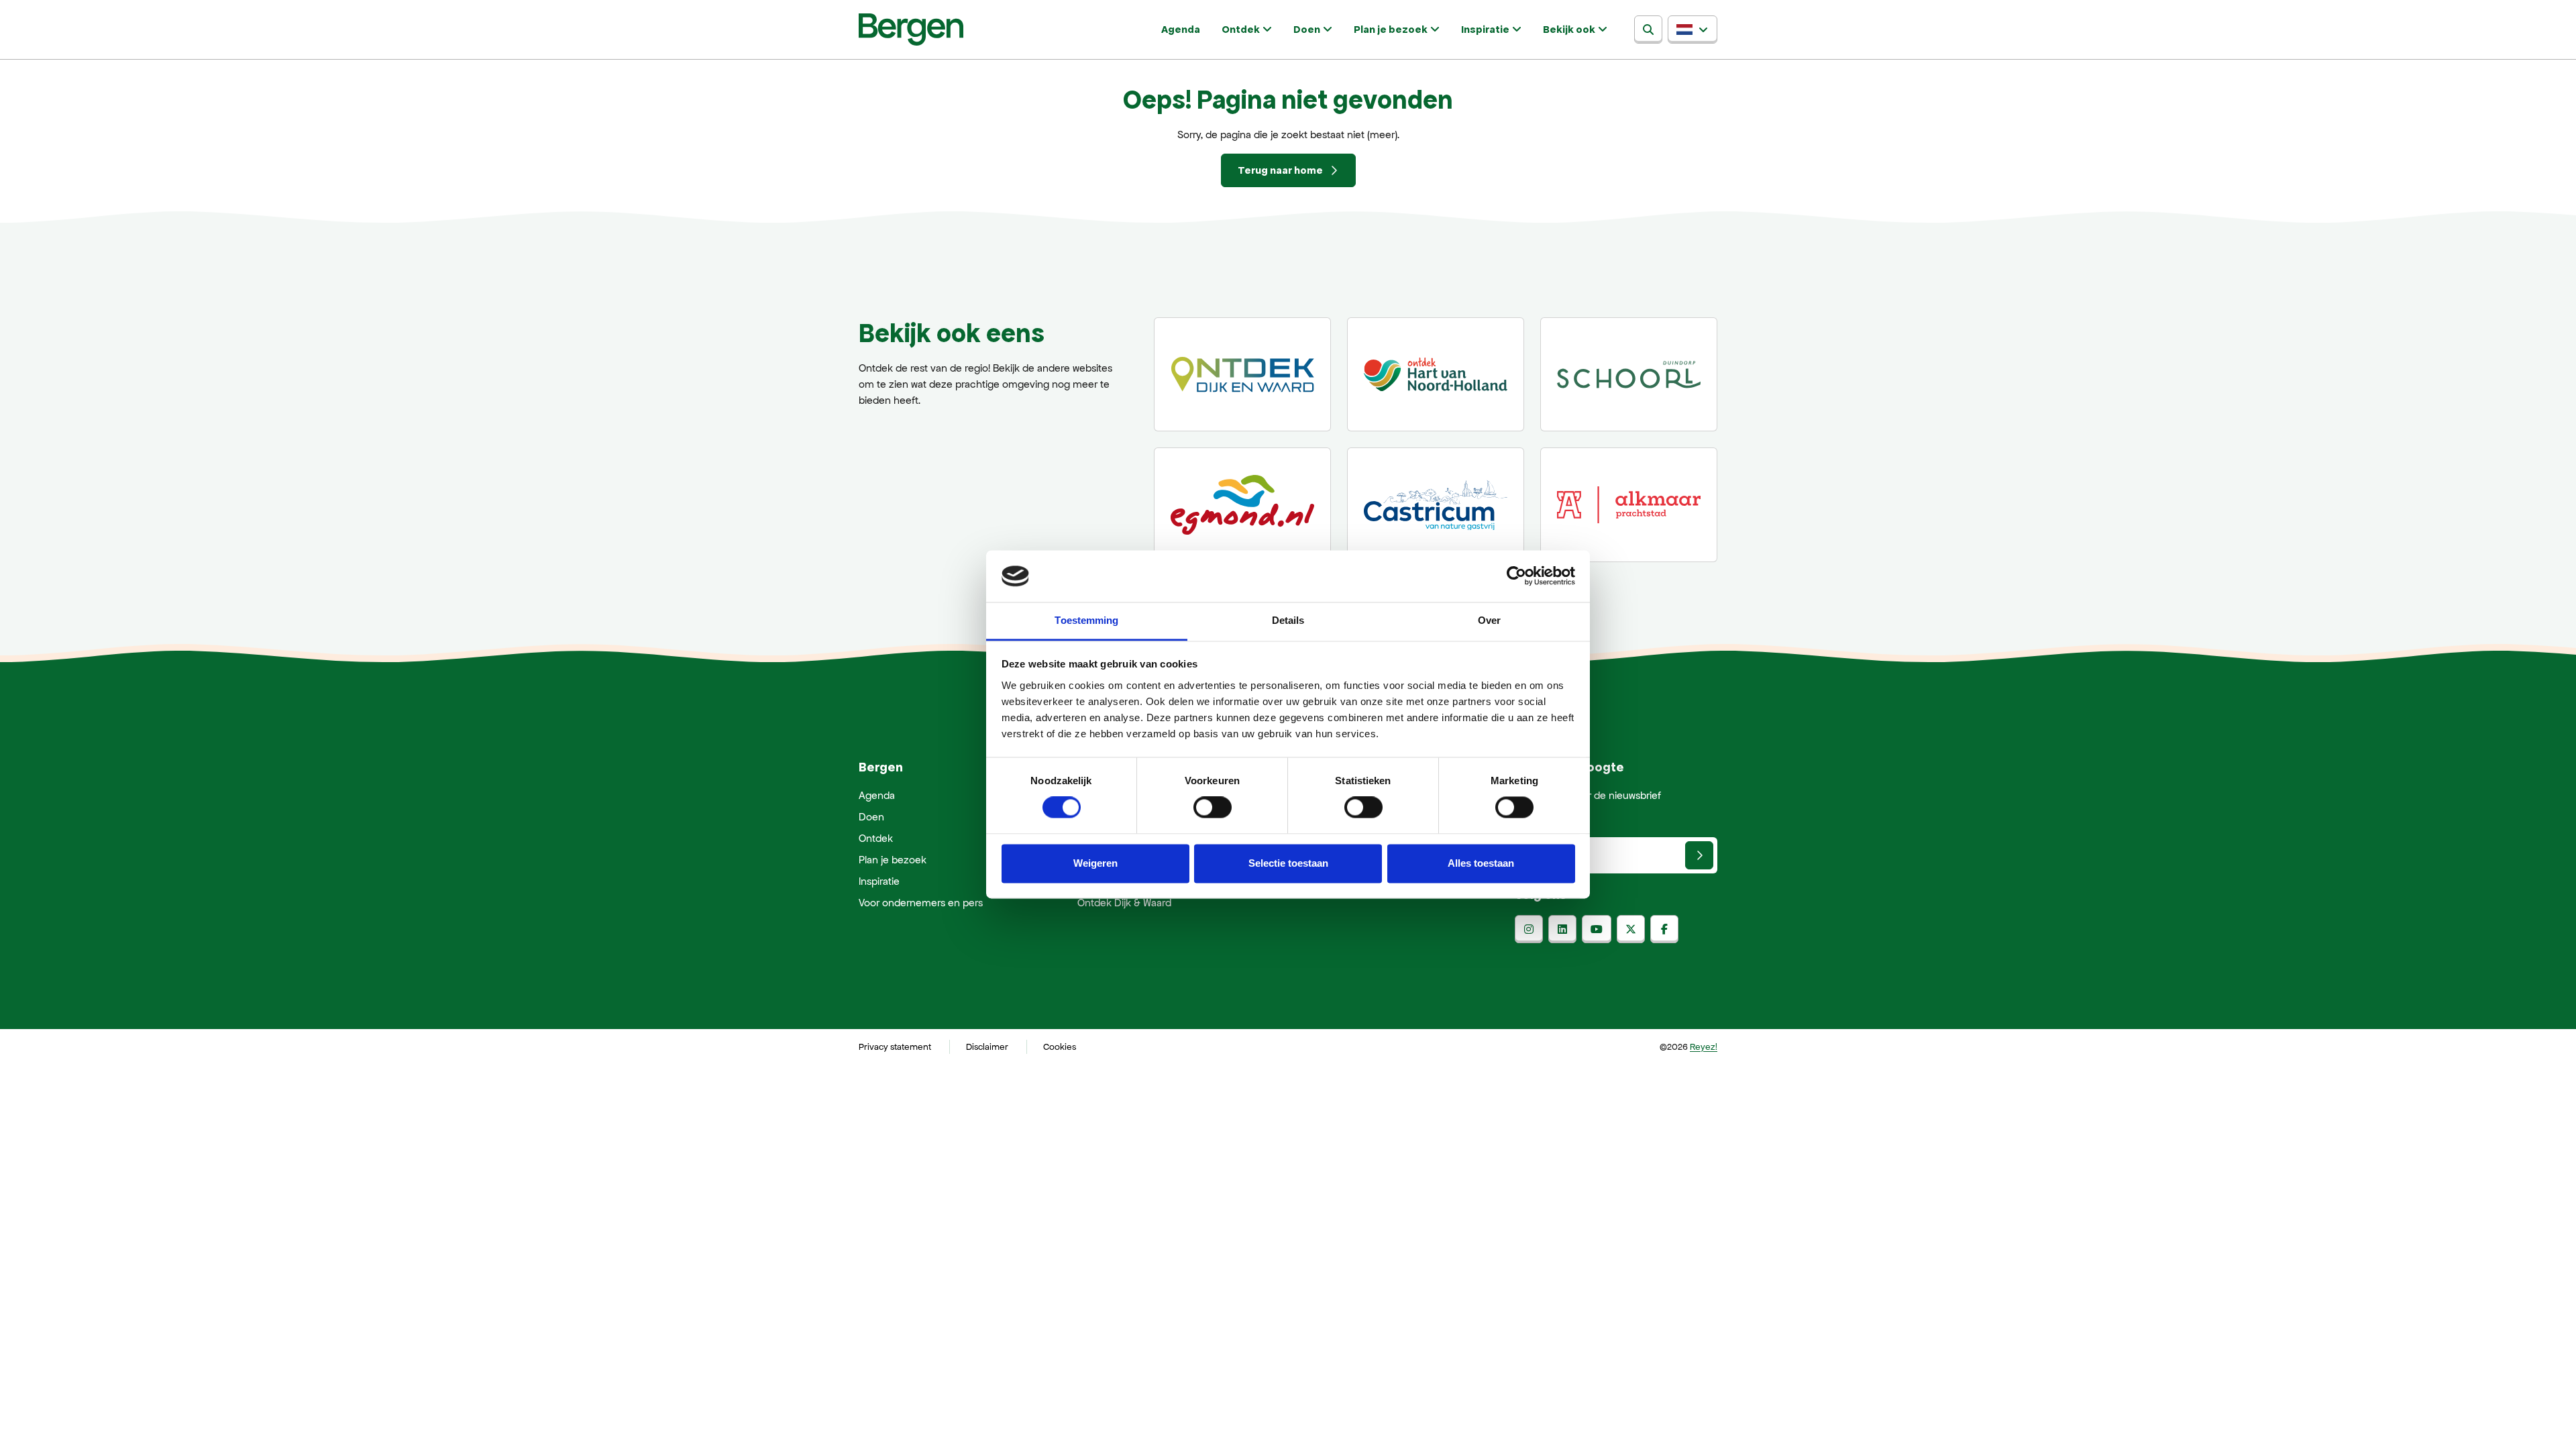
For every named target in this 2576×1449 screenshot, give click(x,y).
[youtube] (1597, 929)
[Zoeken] (1648, 30)
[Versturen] (1699, 855)
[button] (1693, 30)
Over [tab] (1489, 620)
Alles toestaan (1481, 863)
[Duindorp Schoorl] (1629, 374)
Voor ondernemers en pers (921, 903)
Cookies (1060, 1047)
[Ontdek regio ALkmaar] (1436, 374)
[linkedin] (1562, 929)
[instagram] (1529, 929)
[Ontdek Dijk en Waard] (1242, 374)
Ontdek (1241, 29)
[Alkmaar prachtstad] (1629, 504)
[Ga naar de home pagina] (911, 30)
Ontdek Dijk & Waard (1124, 903)
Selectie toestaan (1288, 863)
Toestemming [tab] (1086, 620)
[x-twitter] (1631, 929)
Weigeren (1095, 863)
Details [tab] (1288, 620)
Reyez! (1704, 1047)
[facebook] (1664, 929)
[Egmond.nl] (1242, 504)
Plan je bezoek (1391, 29)
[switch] (1213, 808)
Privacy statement (895, 1047)
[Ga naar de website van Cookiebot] (1516, 576)
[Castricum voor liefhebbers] (1436, 504)
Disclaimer (987, 1047)
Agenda (1181, 29)
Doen (1307, 29)
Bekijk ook (1569, 29)
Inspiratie (1485, 29)
